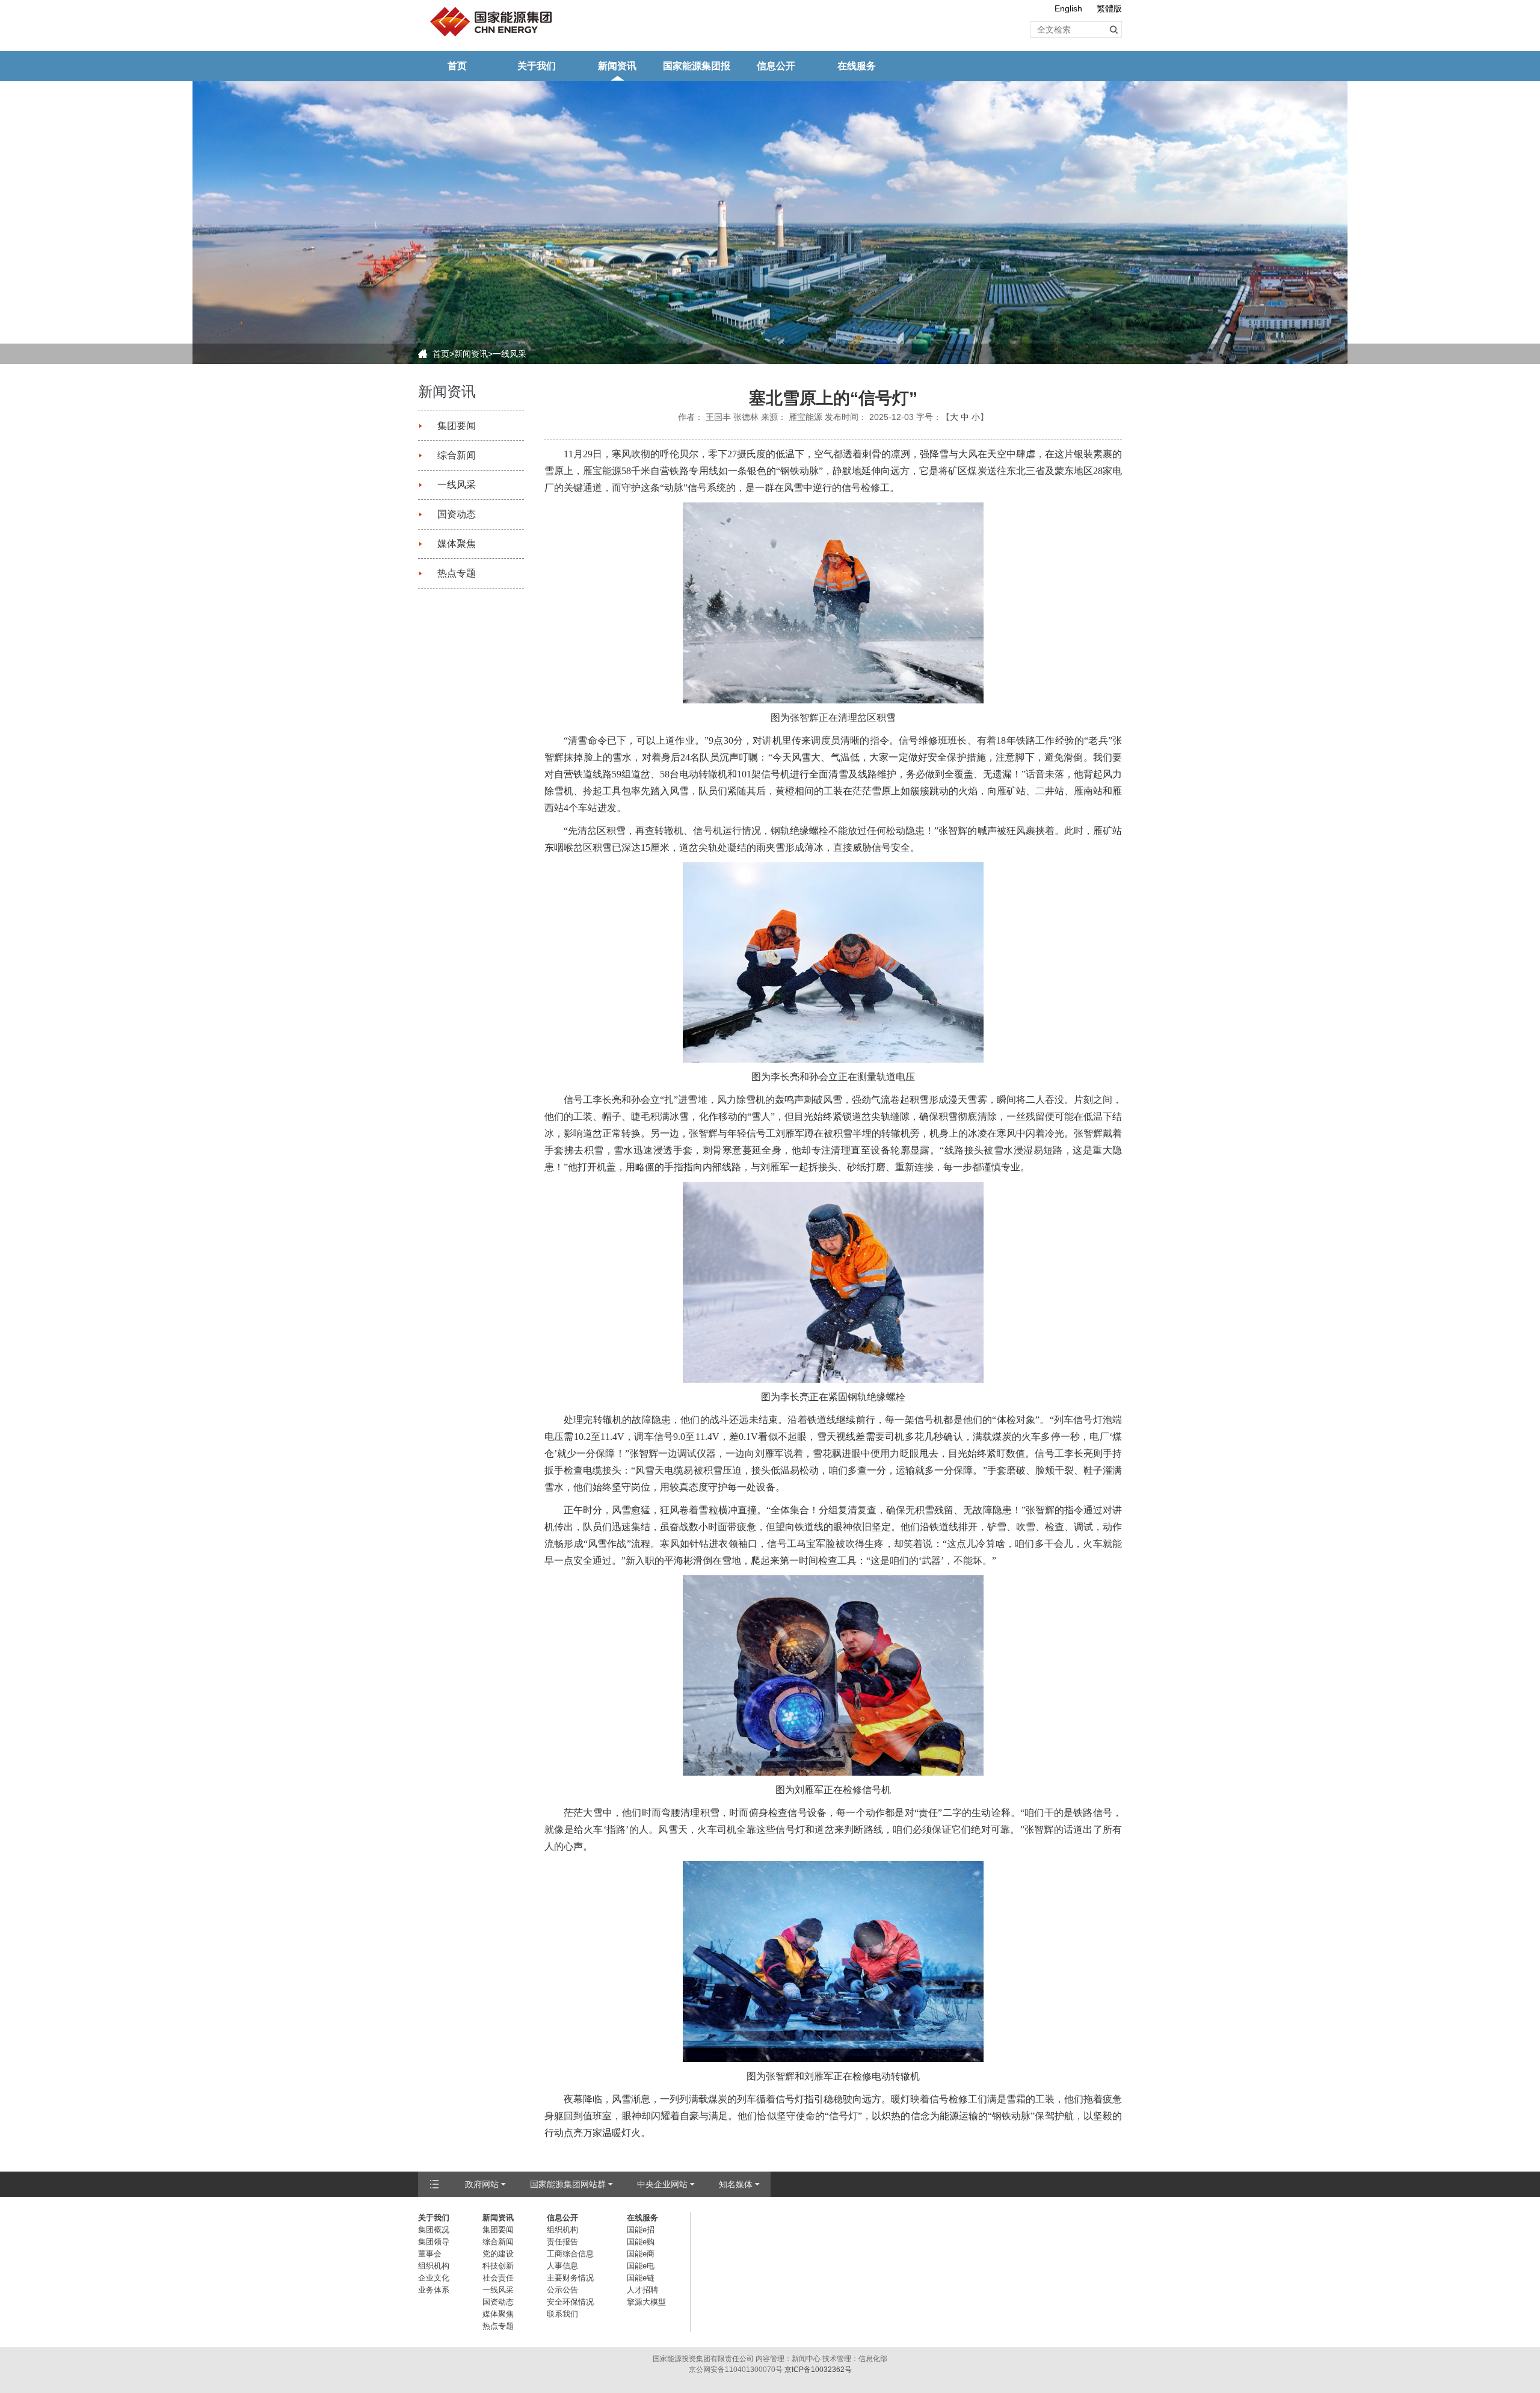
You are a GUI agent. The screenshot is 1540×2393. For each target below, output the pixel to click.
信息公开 (776, 66)
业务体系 (434, 2290)
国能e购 (641, 2242)
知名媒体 (736, 2184)
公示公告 (562, 2290)
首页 (457, 66)
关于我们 (537, 66)
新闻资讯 (617, 66)
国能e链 (641, 2278)
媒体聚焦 (457, 544)
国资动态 (457, 514)
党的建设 (498, 2254)
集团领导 (434, 2242)
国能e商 (641, 2254)
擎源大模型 (646, 2302)
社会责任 (498, 2278)
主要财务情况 (570, 2278)
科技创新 (498, 2266)
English (1068, 8)
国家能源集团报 (697, 66)
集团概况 (434, 2230)
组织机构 (434, 2266)
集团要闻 (457, 426)
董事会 (430, 2254)
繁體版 (1109, 8)
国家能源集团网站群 (568, 2184)
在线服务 (857, 66)
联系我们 (562, 2314)
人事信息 (562, 2266)
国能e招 (641, 2230)
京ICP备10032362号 (818, 2370)
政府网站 (482, 2184)
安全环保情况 (570, 2302)
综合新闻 (457, 455)
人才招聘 (642, 2290)
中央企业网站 (662, 2184)
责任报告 (562, 2242)
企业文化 (434, 2278)
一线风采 (510, 354)
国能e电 (641, 2266)
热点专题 (457, 573)
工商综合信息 (570, 2254)
